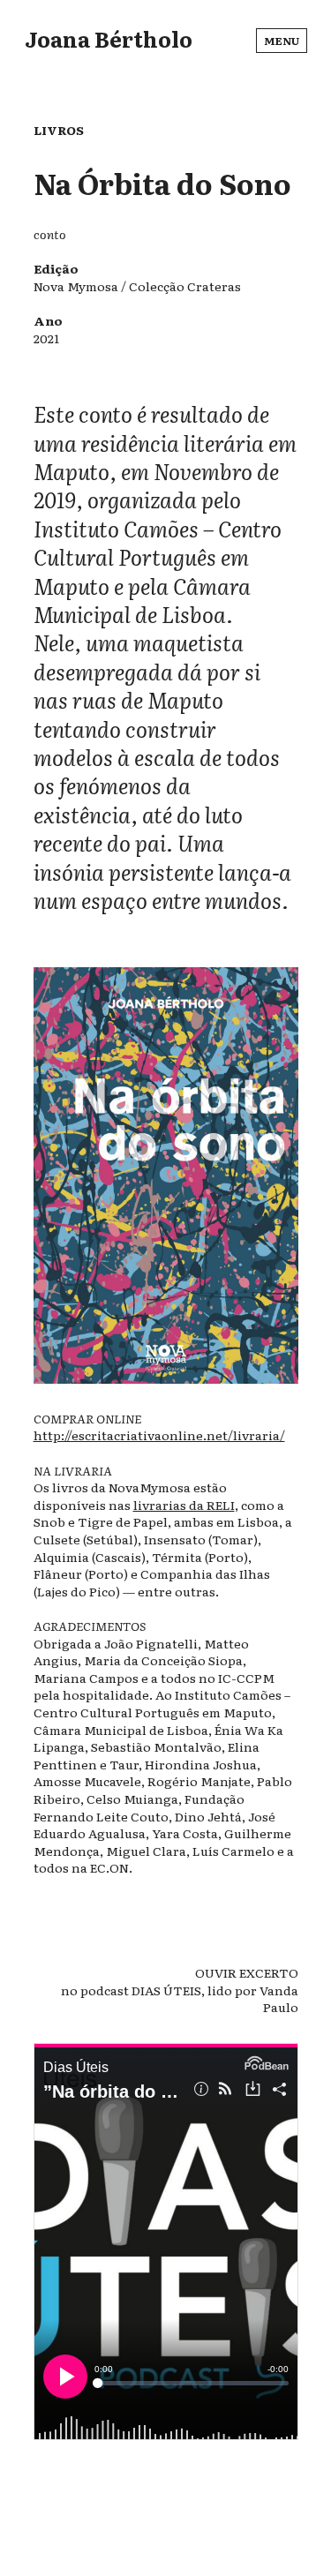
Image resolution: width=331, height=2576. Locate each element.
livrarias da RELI (184, 1505)
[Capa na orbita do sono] (166, 1384)
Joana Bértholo (109, 38)
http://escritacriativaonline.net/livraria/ (159, 1435)
